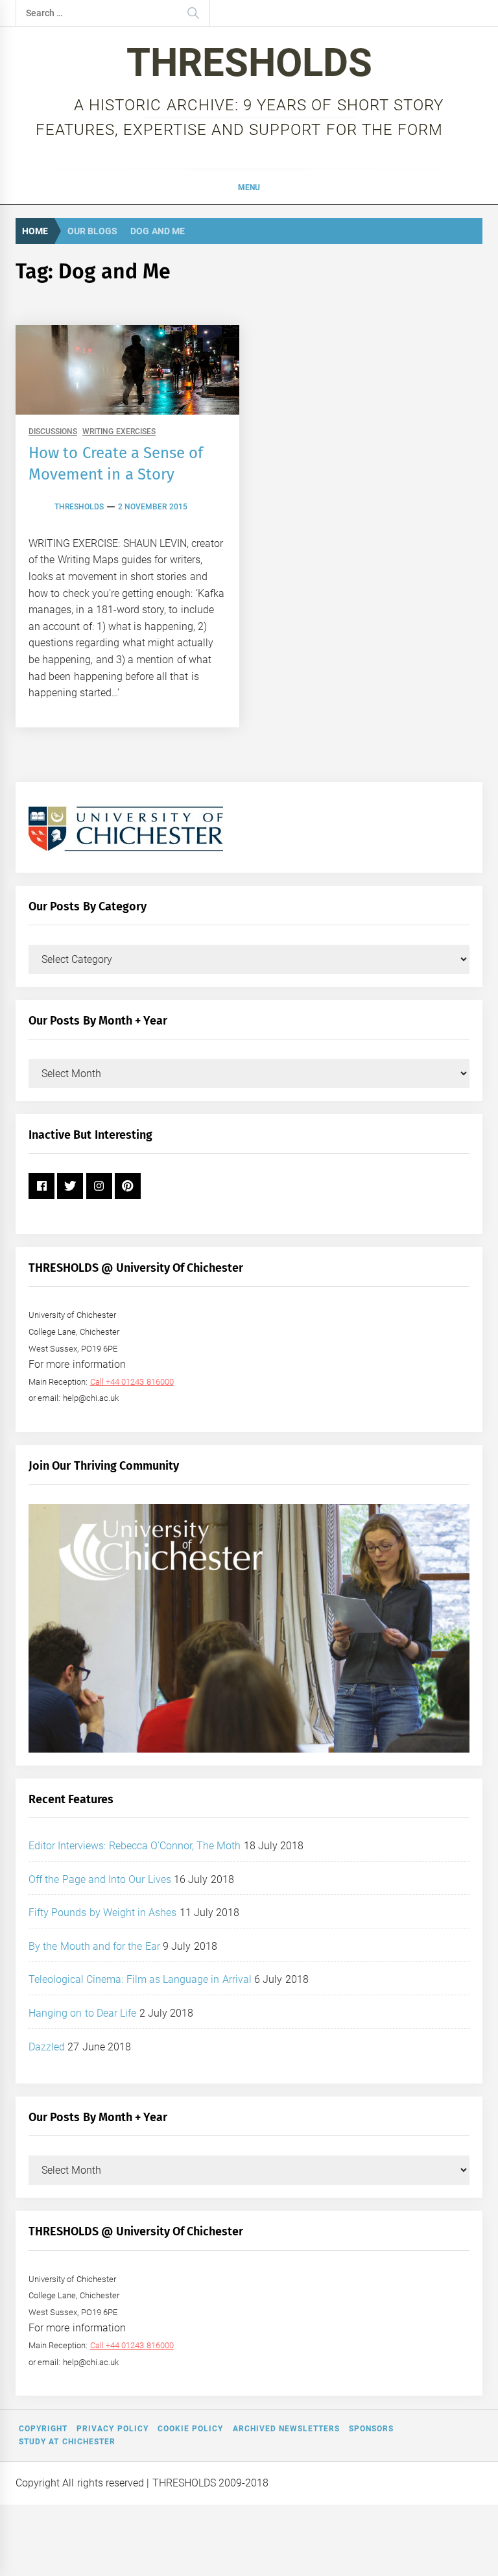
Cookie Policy (190, 2429)
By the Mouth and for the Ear (94, 1946)
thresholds (79, 507)
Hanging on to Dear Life (82, 2013)
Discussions (53, 432)
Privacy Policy (112, 2429)
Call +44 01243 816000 (132, 1382)
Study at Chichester (67, 2442)
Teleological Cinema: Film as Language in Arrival (140, 1979)
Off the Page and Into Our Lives (100, 1879)
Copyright (43, 2429)
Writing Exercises (119, 432)
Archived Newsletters (286, 2429)
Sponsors (371, 2429)
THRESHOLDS (249, 63)
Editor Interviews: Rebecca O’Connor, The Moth (135, 1846)
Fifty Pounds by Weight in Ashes (103, 1913)
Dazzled (47, 2047)
